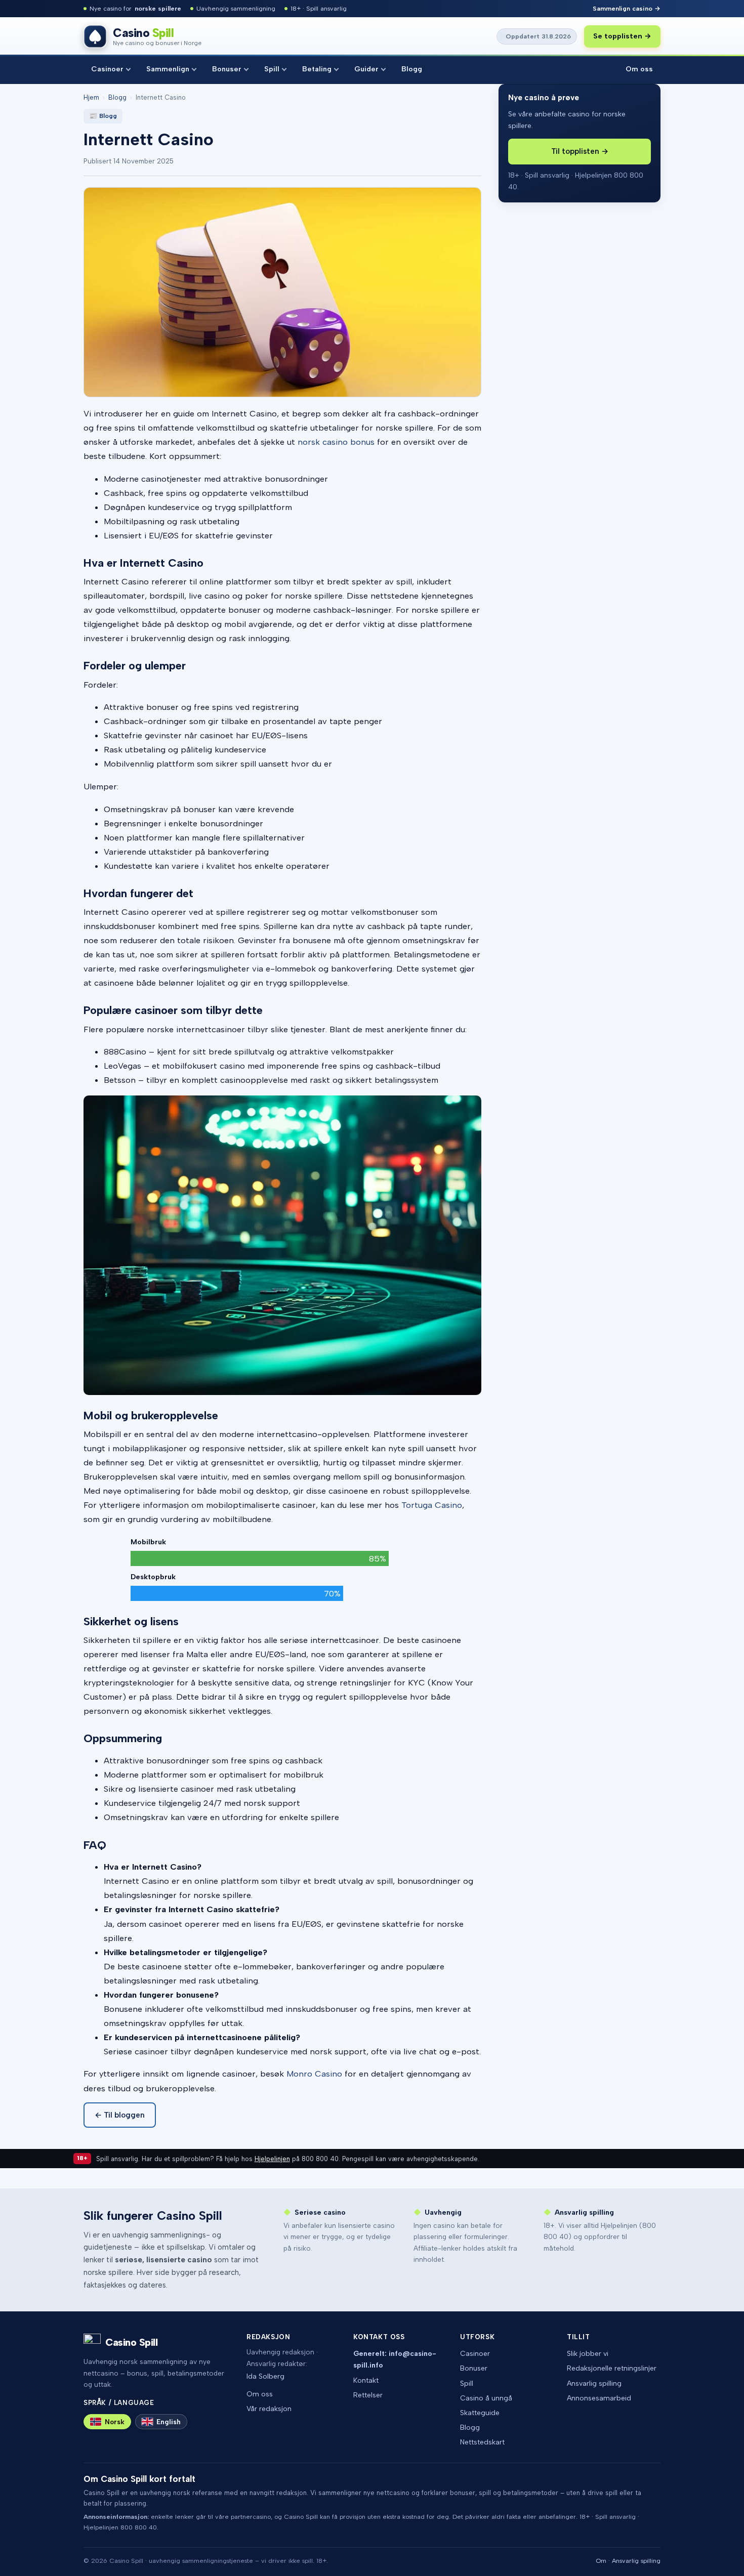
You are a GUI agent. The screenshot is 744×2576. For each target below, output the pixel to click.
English (169, 2422)
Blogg (412, 69)
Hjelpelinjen (272, 2159)
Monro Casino (314, 2074)
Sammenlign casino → (627, 8)
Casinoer (107, 69)
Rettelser (368, 2395)
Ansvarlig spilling (594, 2383)
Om (601, 2561)
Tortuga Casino (432, 1505)
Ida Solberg (265, 2376)
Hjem (91, 97)
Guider (366, 69)
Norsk (115, 2422)
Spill (272, 69)
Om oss (639, 69)
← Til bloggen (120, 2115)
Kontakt (366, 2380)
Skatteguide (480, 2413)
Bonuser (227, 69)
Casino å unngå (486, 2398)
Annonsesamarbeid (599, 2398)
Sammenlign (168, 69)
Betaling (317, 69)
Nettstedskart (482, 2442)
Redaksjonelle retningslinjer (612, 2368)
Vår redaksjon (269, 2409)
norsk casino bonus (336, 442)
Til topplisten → (580, 151)
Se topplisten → (622, 36)
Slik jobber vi (588, 2354)
